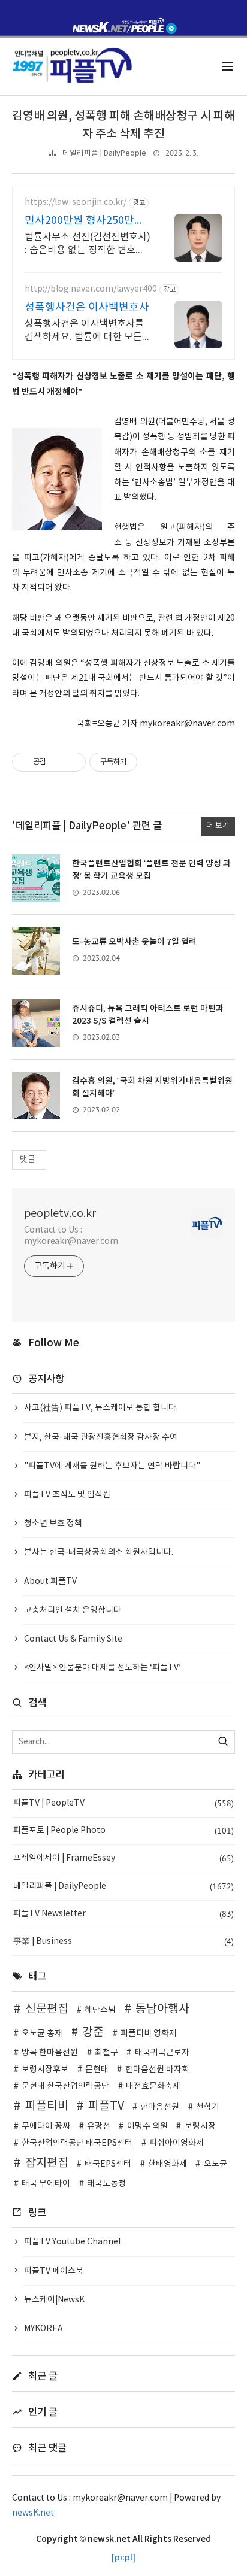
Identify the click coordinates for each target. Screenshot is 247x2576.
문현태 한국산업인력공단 (65, 2086)
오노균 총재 (42, 2034)
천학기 (208, 2107)
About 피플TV (50, 1582)
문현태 (97, 2070)
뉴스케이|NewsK (54, 2300)
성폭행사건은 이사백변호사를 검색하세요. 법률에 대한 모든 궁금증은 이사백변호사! (84, 331)
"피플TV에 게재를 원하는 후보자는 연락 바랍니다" (112, 1466)
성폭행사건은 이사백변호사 (87, 307)
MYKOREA (43, 2329)
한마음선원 (160, 2107)
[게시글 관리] (72, 762)
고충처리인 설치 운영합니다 (73, 1610)
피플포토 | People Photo (123, 1831)
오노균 (216, 2164)
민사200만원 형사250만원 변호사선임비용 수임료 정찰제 (85, 221)
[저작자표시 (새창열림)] (143, 762)
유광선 (99, 2126)
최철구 (106, 2053)
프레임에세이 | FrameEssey (123, 1858)
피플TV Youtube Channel (72, 2242)
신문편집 (47, 2009)
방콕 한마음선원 (50, 2053)
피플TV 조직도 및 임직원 (67, 1495)
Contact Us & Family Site (73, 1639)
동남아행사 (162, 2009)
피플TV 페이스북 (54, 2271)
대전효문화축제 (153, 2086)
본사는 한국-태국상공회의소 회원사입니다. (99, 1552)
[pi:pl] (123, 2558)
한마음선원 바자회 (157, 2070)
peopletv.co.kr (60, 1214)
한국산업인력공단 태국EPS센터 (77, 2143)
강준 (93, 2032)
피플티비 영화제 (149, 2034)
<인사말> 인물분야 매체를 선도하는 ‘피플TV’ (103, 1668)
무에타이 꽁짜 (46, 2126)
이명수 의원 (147, 2126)
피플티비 (47, 2106)
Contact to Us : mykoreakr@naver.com (71, 1236)
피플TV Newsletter (123, 1914)
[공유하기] (57, 762)
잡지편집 (47, 2163)
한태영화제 (168, 2164)
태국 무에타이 (46, 2184)
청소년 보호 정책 (53, 1524)
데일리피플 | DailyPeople (104, 154)
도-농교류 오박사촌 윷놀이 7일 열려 (134, 942)
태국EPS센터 (108, 2164)
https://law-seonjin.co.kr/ (76, 202)
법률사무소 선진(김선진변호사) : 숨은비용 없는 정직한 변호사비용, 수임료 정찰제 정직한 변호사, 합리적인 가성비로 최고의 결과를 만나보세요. (88, 244)
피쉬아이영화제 (177, 2143)
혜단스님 (100, 2010)
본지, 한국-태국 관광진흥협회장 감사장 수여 (101, 1437)
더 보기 (218, 826)
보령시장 (200, 2126)
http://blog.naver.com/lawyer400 (91, 289)
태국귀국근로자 (162, 2053)
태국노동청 (106, 2184)
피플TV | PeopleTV (123, 1803)
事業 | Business (123, 1941)
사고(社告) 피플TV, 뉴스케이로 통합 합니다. (101, 1408)
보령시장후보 (45, 2070)
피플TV (106, 2106)
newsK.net (33, 2513)
